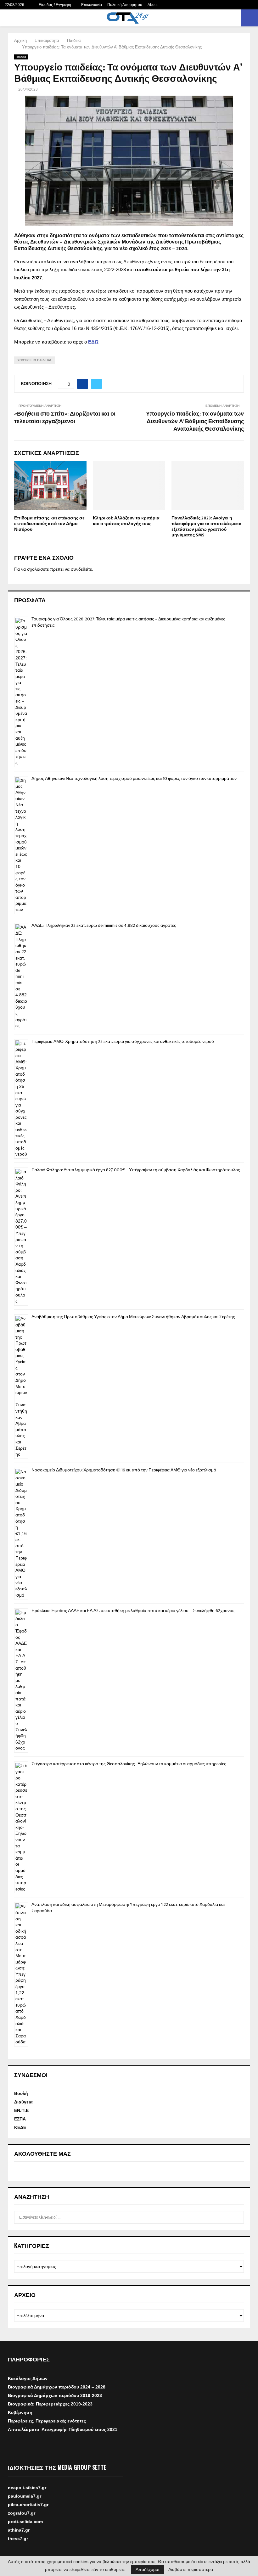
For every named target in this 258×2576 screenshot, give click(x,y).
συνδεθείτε (81, 569)
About (153, 5)
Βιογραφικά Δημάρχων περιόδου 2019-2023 (55, 2395)
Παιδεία (21, 57)
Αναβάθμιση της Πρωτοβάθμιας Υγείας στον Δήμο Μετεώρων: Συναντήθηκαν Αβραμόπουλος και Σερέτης (133, 1317)
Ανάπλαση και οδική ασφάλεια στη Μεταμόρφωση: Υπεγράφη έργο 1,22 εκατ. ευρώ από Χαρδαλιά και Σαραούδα (128, 1908)
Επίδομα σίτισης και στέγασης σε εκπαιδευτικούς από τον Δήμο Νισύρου (49, 524)
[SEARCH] (237, 2217)
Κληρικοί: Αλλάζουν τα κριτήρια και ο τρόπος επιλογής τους (126, 521)
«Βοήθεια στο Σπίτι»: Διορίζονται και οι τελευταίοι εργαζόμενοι (65, 418)
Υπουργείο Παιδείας (35, 360)
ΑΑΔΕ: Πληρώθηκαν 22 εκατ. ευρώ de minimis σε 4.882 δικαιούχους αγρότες (104, 925)
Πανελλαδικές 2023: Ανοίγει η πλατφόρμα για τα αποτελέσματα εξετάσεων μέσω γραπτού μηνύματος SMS (207, 527)
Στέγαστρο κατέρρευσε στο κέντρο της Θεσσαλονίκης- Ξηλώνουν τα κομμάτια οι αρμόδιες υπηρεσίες (129, 1764)
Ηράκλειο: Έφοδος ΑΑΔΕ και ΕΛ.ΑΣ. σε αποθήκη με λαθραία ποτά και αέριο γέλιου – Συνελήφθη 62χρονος (133, 1611)
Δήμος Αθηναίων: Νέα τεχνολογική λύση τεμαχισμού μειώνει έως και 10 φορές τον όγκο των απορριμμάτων (134, 778)
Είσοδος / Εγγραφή (54, 5)
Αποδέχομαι (147, 2569)
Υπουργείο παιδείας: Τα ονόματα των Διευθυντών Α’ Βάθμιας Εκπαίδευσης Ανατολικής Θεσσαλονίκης (195, 422)
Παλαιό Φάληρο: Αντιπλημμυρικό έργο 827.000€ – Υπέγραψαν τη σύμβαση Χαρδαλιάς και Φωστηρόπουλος (136, 1170)
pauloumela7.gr (25, 2504)
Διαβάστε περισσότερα (191, 2569)
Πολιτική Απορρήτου (125, 5)
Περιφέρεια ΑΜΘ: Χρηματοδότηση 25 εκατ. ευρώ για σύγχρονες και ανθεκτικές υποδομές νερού (123, 1042)
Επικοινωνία (92, 5)
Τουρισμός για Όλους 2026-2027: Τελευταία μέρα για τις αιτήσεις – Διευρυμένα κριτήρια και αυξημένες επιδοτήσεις (128, 622)
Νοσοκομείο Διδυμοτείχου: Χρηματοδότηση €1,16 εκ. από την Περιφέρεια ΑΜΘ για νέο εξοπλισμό (124, 1470)
